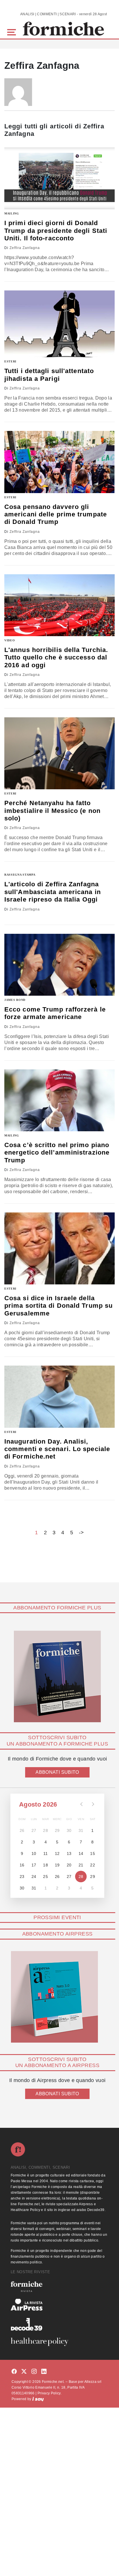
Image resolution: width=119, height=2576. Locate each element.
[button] (13, 32)
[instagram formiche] (34, 2372)
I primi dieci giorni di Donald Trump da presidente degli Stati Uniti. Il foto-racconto (56, 231)
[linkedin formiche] (44, 2372)
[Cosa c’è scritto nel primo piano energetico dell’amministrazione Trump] (59, 1100)
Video (10, 640)
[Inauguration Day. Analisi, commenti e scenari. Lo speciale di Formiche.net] (59, 1397)
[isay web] (38, 2399)
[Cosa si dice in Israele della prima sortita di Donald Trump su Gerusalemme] (59, 1248)
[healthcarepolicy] (59, 2342)
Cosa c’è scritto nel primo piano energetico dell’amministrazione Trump (57, 1153)
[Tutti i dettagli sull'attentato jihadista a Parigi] (59, 324)
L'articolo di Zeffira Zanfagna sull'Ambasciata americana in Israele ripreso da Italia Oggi (53, 892)
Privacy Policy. (50, 2393)
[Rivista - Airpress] (59, 2305)
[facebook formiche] (14, 2372)
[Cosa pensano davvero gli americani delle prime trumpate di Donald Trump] (59, 462)
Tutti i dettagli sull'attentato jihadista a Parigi (49, 375)
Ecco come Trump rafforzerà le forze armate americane (55, 1013)
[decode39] (59, 2324)
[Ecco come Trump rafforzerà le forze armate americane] (59, 965)
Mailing (12, 213)
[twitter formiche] (24, 2372)
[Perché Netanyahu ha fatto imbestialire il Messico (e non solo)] (59, 753)
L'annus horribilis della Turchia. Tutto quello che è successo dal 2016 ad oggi (56, 657)
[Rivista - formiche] (59, 2287)
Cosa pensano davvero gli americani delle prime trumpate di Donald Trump (56, 514)
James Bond (15, 1000)
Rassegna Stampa (20, 875)
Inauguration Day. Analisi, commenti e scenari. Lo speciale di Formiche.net (57, 1449)
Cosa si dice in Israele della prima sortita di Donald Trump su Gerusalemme (58, 1306)
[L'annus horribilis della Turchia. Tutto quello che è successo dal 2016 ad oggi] (59, 605)
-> (81, 1533)
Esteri (10, 361)
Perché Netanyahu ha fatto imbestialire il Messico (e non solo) (52, 811)
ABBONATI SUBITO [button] (57, 1772)
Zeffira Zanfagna (25, 248)
